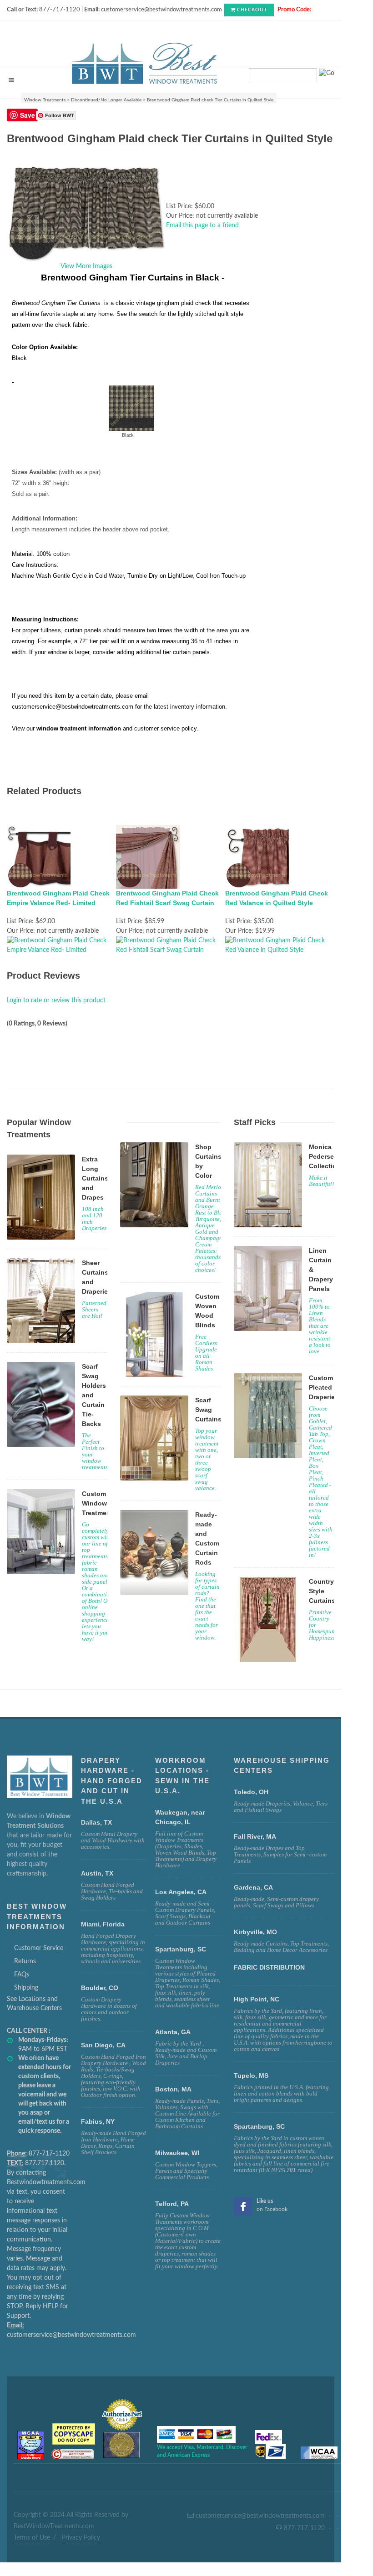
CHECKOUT (252, 10)
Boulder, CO (100, 1988)
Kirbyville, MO (255, 1932)
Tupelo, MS (251, 2076)
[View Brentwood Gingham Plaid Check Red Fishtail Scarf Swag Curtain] (171, 945)
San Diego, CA (103, 2045)
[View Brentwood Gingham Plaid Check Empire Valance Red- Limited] (61, 945)
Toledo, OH (251, 1792)
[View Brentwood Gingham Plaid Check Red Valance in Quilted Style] (280, 945)
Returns (25, 1961)
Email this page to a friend (202, 225)
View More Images (86, 266)
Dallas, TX (96, 1822)
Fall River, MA (255, 1836)
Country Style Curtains (322, 1591)
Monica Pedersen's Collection (326, 1156)
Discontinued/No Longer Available (106, 100)
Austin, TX (97, 1873)
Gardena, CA (253, 1887)
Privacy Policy (81, 2538)
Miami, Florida (103, 1924)
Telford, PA (172, 2204)
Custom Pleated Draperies (324, 1387)
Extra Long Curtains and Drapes (95, 1178)
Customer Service (39, 1948)
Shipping (26, 1988)
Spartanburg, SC (259, 2126)
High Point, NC (257, 1999)
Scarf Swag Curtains (208, 1410)
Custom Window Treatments (99, 1503)
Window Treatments (45, 100)
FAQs (22, 1975)
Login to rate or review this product (56, 1000)
